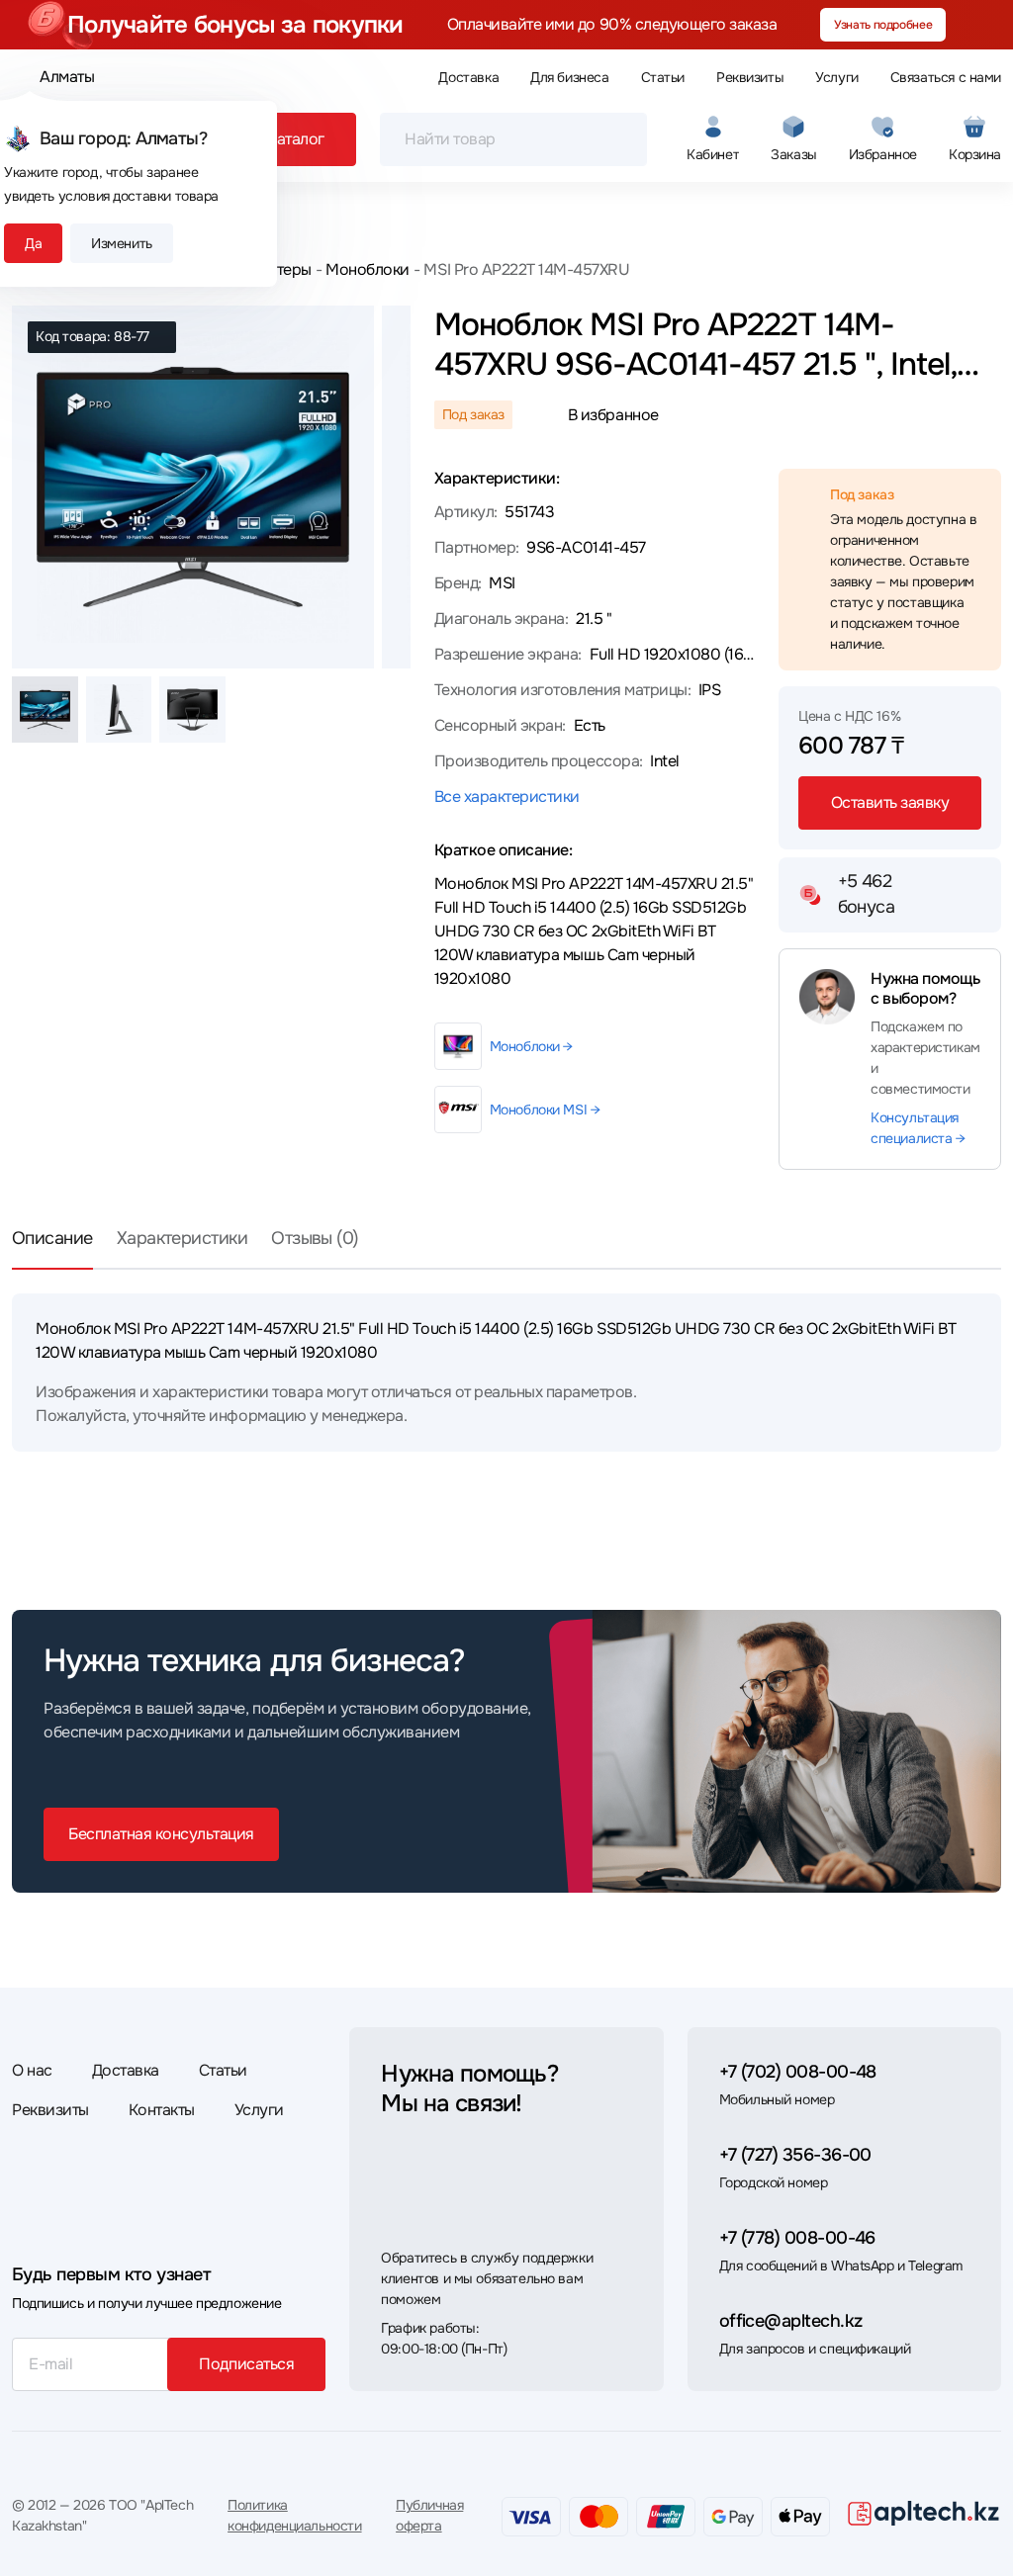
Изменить (122, 243)
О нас (32, 2070)
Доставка (468, 77)
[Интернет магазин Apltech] (923, 2513)
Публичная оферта (429, 2515)
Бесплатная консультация (161, 1834)
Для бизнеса (569, 77)
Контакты (162, 2110)
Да (33, 243)
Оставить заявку (890, 802)
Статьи (663, 77)
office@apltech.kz (791, 2321)
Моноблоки (368, 269)
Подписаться (246, 2364)
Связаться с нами (946, 77)
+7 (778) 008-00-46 (797, 2238)
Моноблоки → (531, 1046)
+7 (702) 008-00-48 (798, 2072)
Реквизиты (750, 77)
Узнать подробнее (883, 25)
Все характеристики (507, 797)
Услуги (836, 77)
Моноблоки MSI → (545, 1110)
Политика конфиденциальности (294, 2515)
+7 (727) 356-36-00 (795, 2155)
